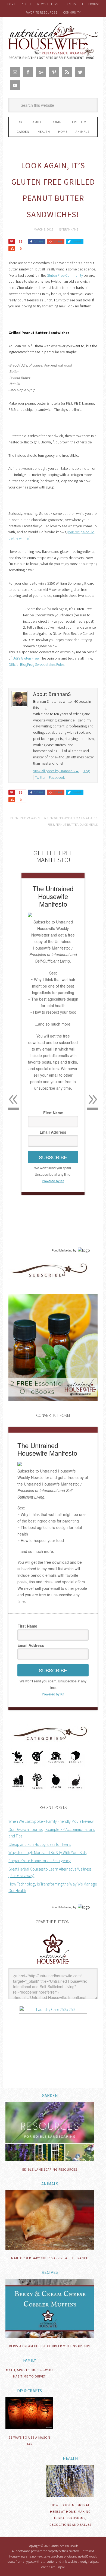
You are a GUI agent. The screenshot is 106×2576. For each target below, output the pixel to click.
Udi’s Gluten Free (26, 658)
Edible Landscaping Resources (50, 2169)
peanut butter (67, 824)
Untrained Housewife (53, 41)
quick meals (89, 824)
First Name (53, 1113)
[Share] (12, 248)
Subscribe (53, 1157)
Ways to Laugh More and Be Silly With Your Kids (47, 1853)
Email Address (53, 1132)
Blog (86, 771)
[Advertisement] (57, 1237)
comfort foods (74, 818)
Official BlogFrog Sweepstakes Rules (36, 664)
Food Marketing (62, 1250)
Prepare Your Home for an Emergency (40, 1861)
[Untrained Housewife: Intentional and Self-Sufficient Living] (53, 1965)
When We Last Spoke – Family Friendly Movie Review (51, 1821)
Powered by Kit (53, 1181)
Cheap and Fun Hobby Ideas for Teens (40, 1844)
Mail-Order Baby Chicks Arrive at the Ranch (50, 2258)
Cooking (35, 818)
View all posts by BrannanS (56, 771)
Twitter (40, 777)
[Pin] (12, 241)
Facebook (57, 777)
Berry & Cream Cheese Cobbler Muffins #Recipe (50, 2346)
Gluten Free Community (65, 275)
